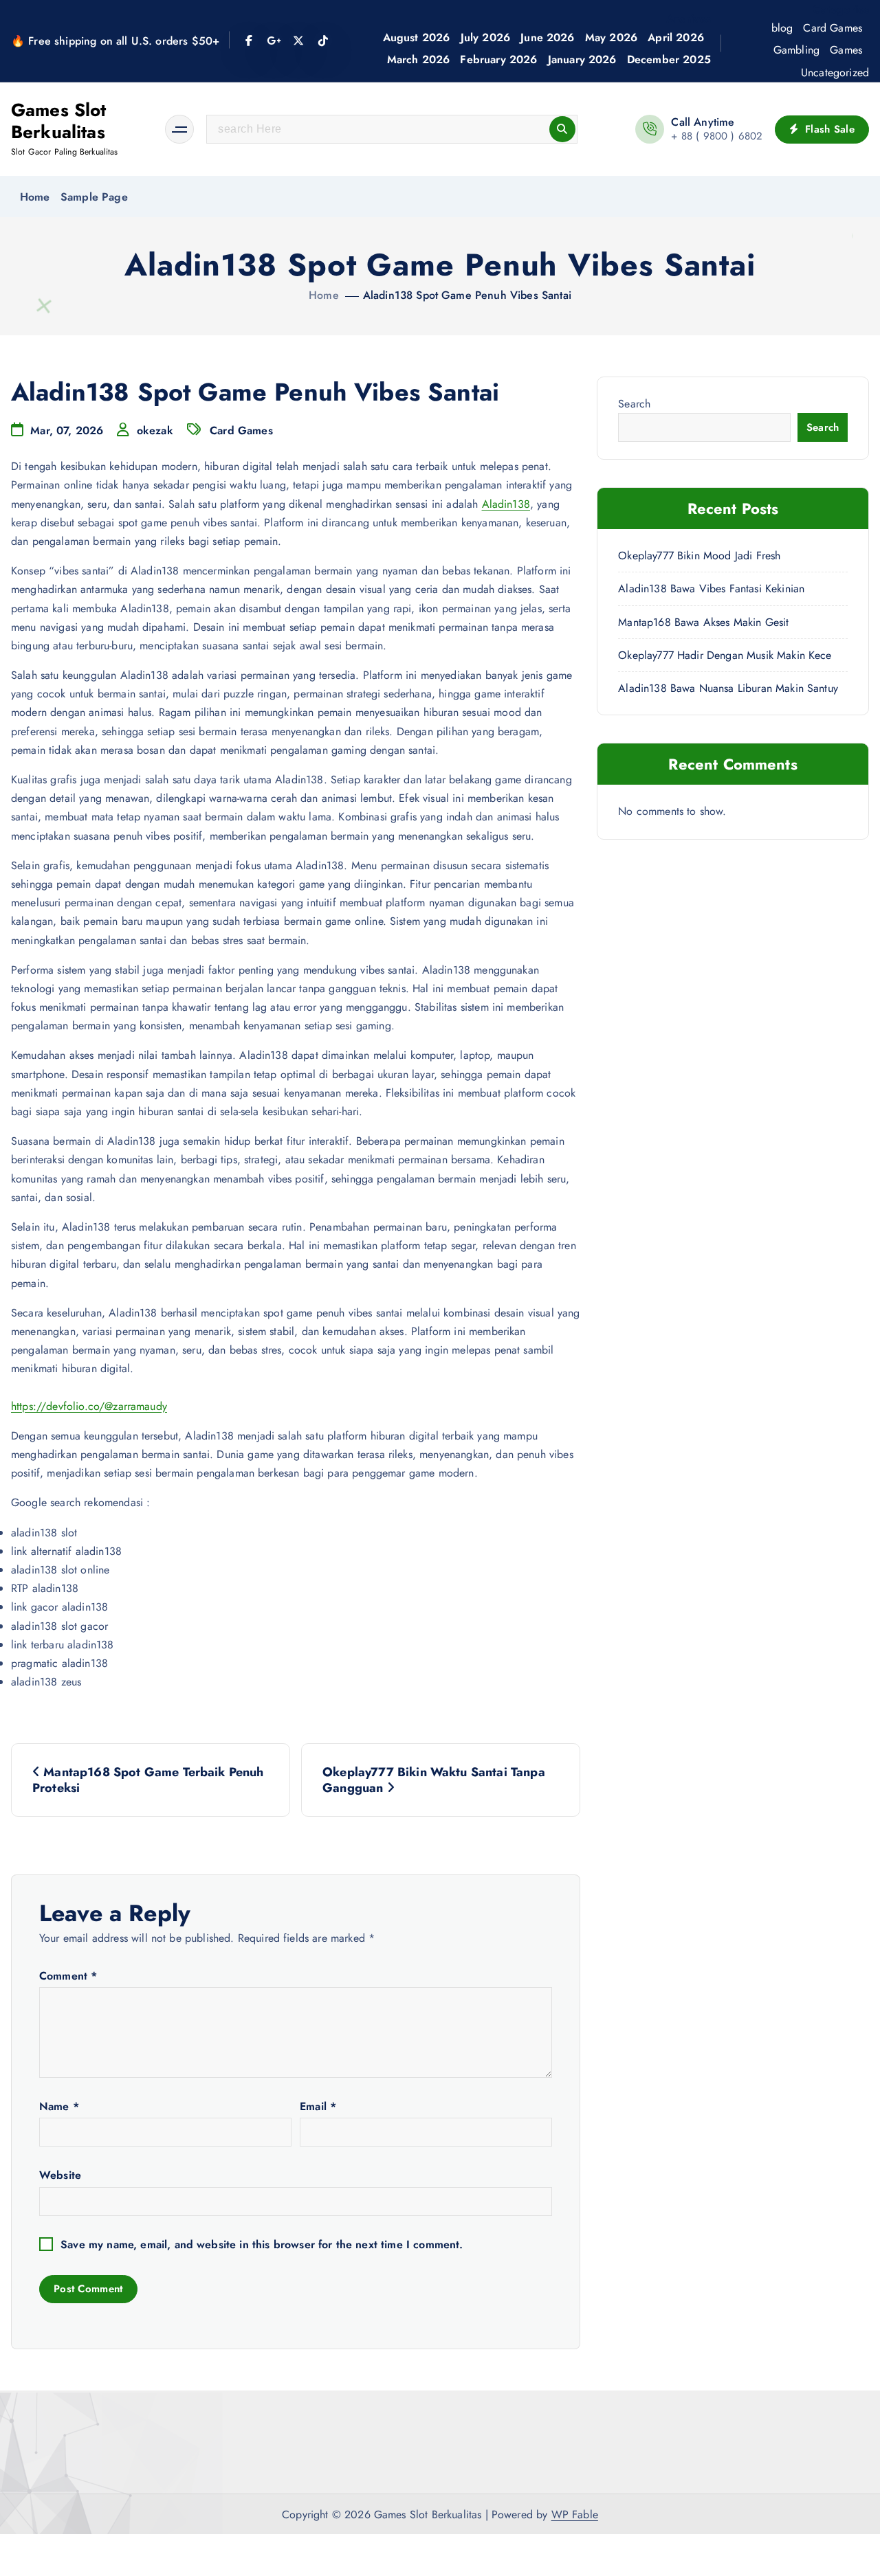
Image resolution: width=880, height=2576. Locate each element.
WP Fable (575, 2515)
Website (60, 2175)
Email (318, 2106)
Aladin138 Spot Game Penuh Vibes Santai (467, 295)
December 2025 (669, 59)
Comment (68, 1976)
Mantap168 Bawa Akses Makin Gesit (703, 622)
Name (59, 2106)
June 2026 (547, 37)
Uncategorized (835, 72)
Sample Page (94, 197)
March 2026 (419, 59)
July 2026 (485, 37)
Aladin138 (506, 504)
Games (846, 50)
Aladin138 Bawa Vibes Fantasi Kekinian (711, 589)
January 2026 (582, 59)
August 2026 (417, 37)
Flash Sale (828, 129)
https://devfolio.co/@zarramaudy (89, 1406)
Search (634, 404)
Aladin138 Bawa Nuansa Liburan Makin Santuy (728, 688)
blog (782, 28)
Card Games (833, 28)
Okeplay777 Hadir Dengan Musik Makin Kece (725, 655)
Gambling (796, 50)
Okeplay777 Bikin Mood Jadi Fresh (699, 556)
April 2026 (676, 37)
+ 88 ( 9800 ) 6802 (717, 136)
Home (35, 197)
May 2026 (611, 37)
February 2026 (498, 59)
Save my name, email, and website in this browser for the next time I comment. (262, 2244)
